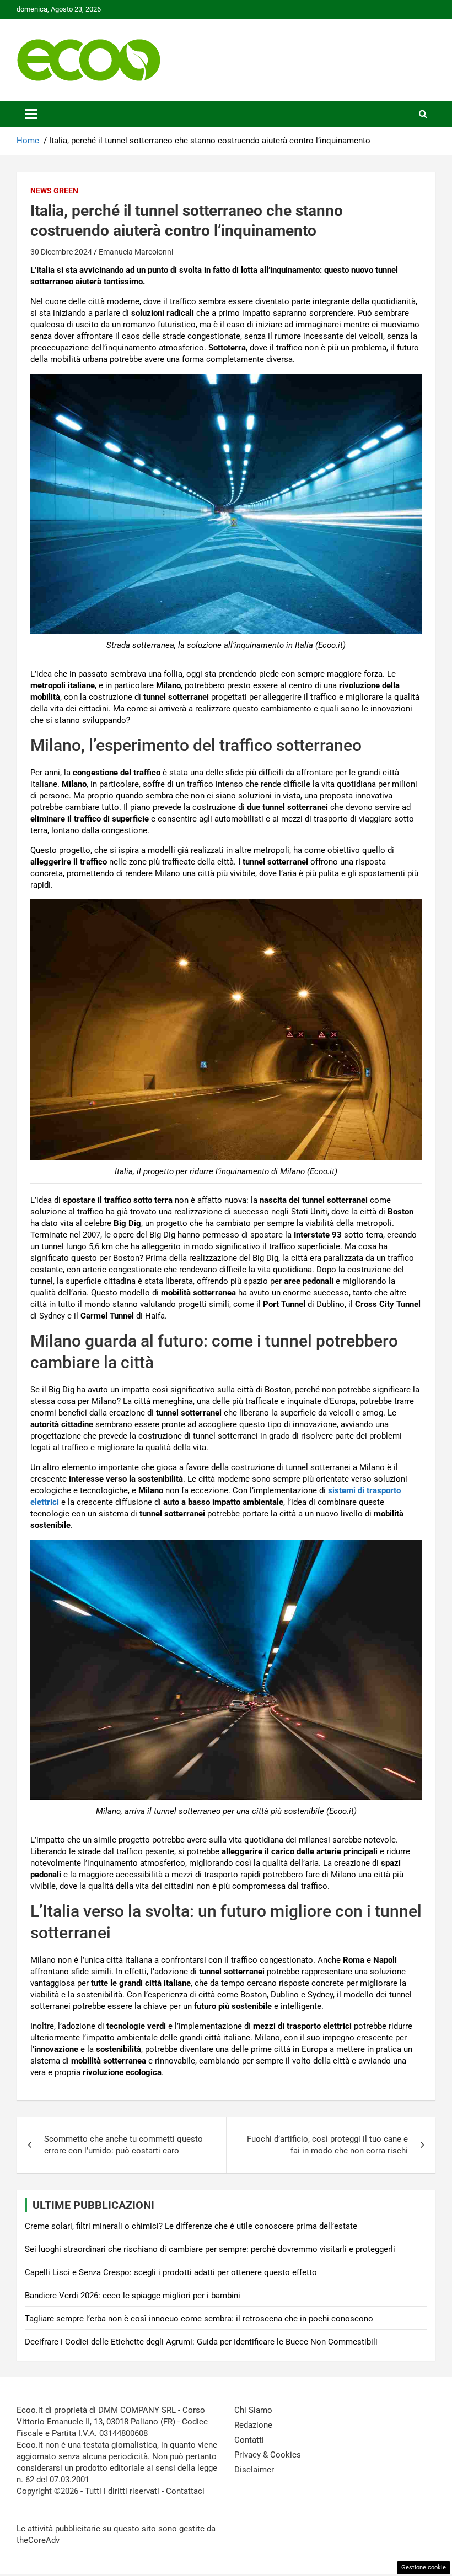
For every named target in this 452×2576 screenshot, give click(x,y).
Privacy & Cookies (268, 2455)
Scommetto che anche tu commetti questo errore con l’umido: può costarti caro (123, 2145)
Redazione (253, 2425)
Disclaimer (254, 2470)
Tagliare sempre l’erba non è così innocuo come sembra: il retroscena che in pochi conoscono (199, 2319)
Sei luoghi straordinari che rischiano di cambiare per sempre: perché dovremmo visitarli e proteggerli (210, 2249)
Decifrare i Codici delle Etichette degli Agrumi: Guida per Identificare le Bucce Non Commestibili (201, 2342)
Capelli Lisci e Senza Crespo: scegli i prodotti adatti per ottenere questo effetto (171, 2272)
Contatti (249, 2440)
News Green (54, 191)
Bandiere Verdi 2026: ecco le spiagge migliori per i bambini (133, 2296)
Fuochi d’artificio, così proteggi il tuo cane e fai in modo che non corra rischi (327, 2145)
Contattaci (185, 2491)
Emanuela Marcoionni (136, 252)
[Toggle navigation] (31, 114)
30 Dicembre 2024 (61, 252)
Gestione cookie (424, 2567)
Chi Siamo (253, 2410)
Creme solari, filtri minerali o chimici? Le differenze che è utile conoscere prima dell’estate (191, 2226)
